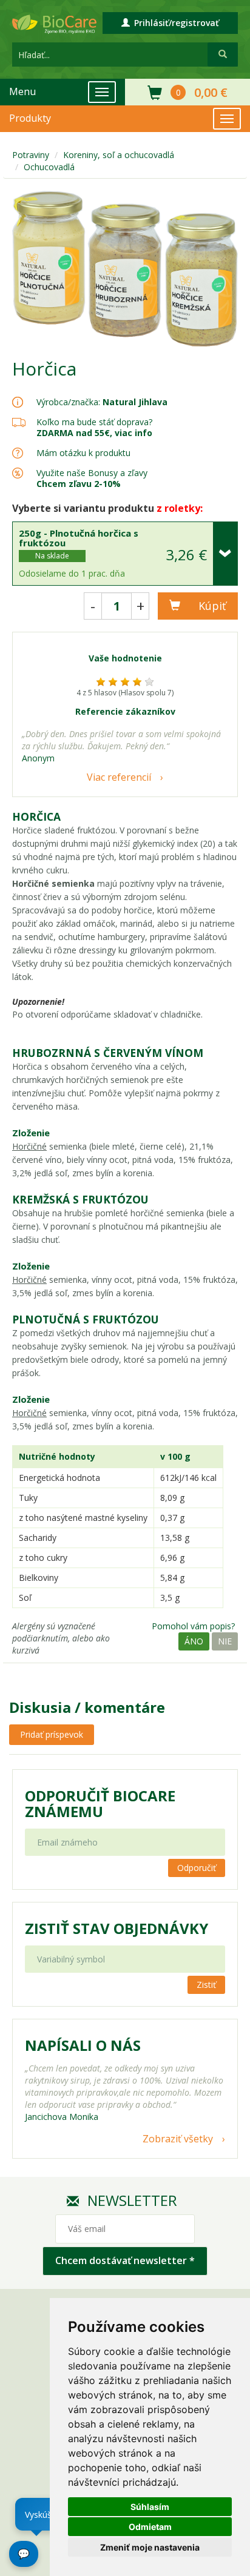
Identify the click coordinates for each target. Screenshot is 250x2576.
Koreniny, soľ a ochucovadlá (119, 155)
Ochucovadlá (49, 167)
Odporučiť (197, 1868)
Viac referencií (119, 777)
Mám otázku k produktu (83, 453)
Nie (225, 1641)
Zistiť (206, 1985)
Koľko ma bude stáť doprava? (94, 422)
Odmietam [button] (150, 2527)
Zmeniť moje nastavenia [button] (150, 2547)
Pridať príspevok (52, 1734)
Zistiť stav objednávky (117, 1929)
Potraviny (31, 155)
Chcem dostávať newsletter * (125, 2260)
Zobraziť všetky (178, 2139)
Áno (194, 1641)
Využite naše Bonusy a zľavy (92, 478)
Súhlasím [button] (150, 2507)
